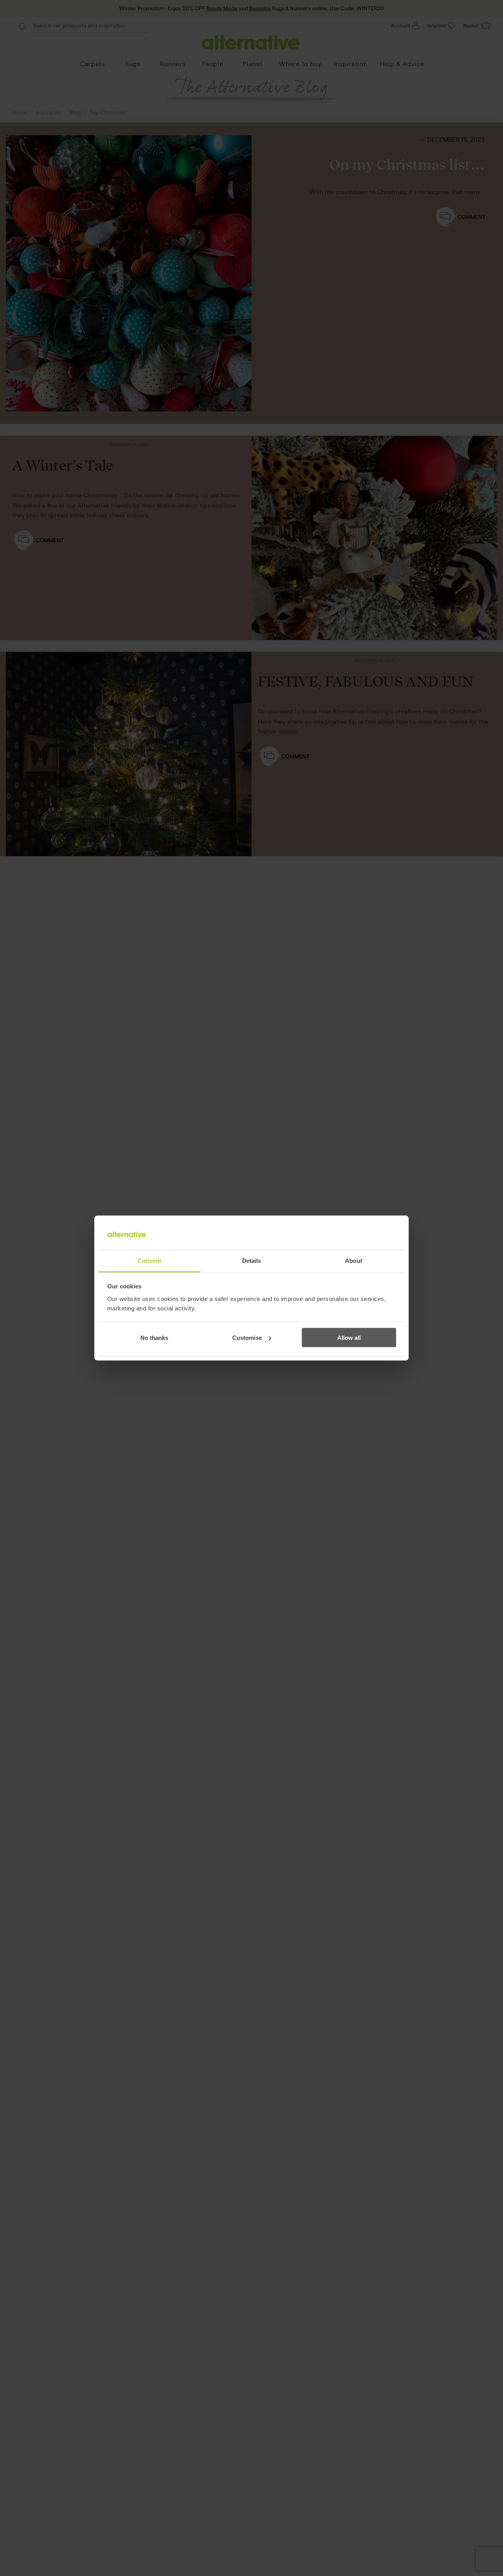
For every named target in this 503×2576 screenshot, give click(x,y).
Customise (247, 1338)
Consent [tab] (149, 1260)
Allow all (349, 1338)
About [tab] (354, 1260)
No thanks (154, 1338)
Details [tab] (252, 1260)
